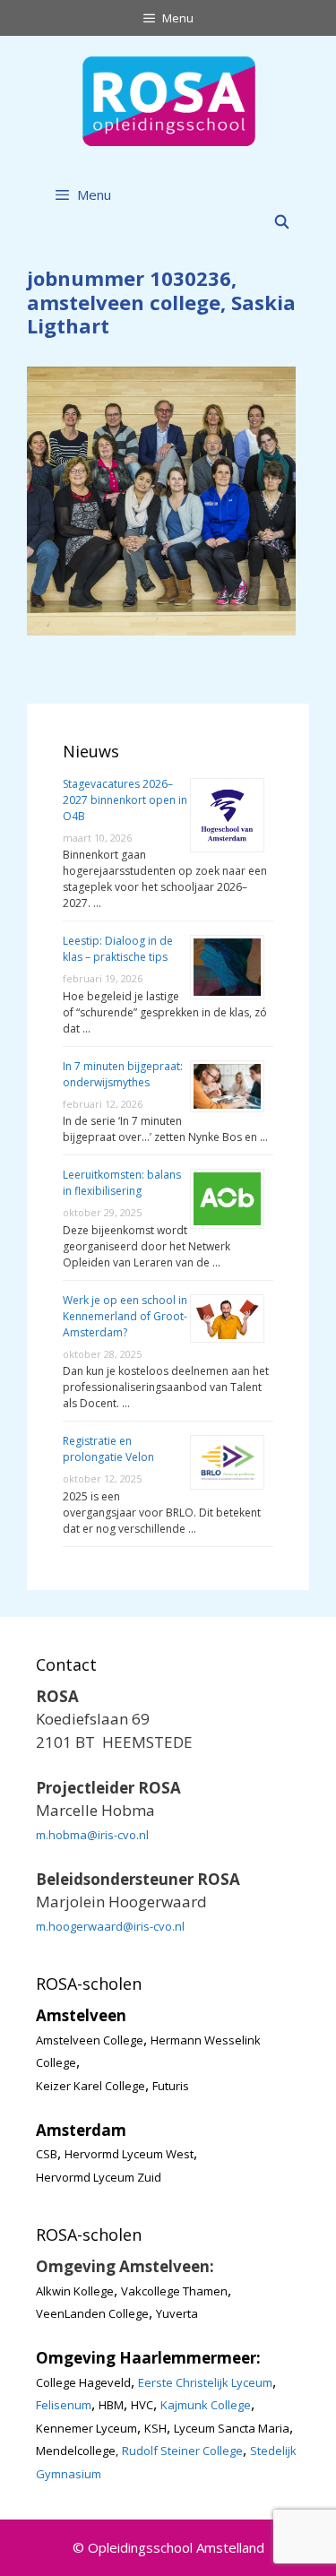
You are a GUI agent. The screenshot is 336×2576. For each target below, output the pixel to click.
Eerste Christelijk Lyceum (205, 2382)
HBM (111, 2405)
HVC (142, 2405)
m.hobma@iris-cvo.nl (92, 1835)
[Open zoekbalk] (282, 221)
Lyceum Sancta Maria (232, 2428)
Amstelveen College (90, 2040)
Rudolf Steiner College (182, 2451)
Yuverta (177, 2313)
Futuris (171, 2086)
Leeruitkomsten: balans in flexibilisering (122, 1183)
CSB (47, 2154)
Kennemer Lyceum (86, 2428)
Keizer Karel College (90, 2086)
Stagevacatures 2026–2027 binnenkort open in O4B (125, 800)
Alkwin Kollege (75, 2291)
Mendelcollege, (77, 2451)
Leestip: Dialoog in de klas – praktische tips (118, 949)
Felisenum (64, 2405)
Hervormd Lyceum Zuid (99, 2177)
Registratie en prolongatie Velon (108, 1449)
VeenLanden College (92, 2313)
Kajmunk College (206, 2405)
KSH (155, 2428)
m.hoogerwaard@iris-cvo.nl (110, 1926)
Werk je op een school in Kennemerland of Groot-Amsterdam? (125, 1316)
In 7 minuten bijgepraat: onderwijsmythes (123, 1074)
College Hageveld (83, 2382)
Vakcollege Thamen (174, 2291)
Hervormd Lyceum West (129, 2154)
